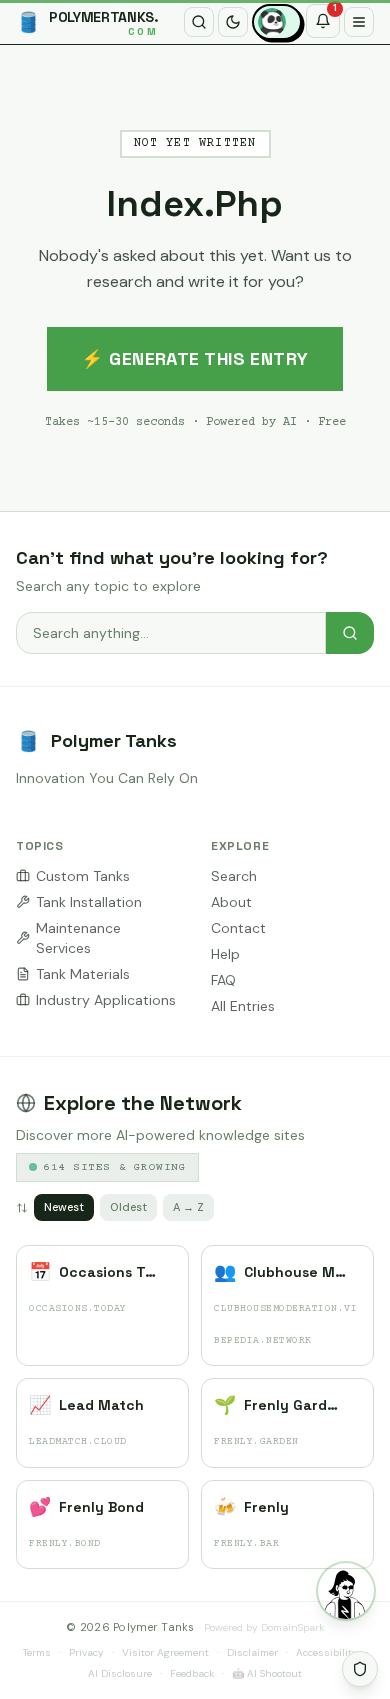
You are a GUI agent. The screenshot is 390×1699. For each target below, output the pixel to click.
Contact (238, 928)
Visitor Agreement (165, 1652)
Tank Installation (89, 902)
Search (234, 876)
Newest (64, 1207)
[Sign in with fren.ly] (277, 22)
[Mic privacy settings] (360, 1669)
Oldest (128, 1207)
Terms (37, 1652)
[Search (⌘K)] (199, 22)
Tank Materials (83, 974)
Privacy (86, 1652)
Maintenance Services (78, 938)
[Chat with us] (346, 1591)
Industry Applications (106, 1000)
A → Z (188, 1207)
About (231, 902)
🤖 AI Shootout (267, 1673)
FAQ (223, 980)
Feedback (192, 1673)
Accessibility (327, 1652)
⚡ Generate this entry (194, 358)
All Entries (243, 1006)
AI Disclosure (120, 1673)
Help (225, 954)
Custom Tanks (83, 876)
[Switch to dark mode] (233, 22)
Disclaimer (252, 1652)
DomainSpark (292, 1627)
